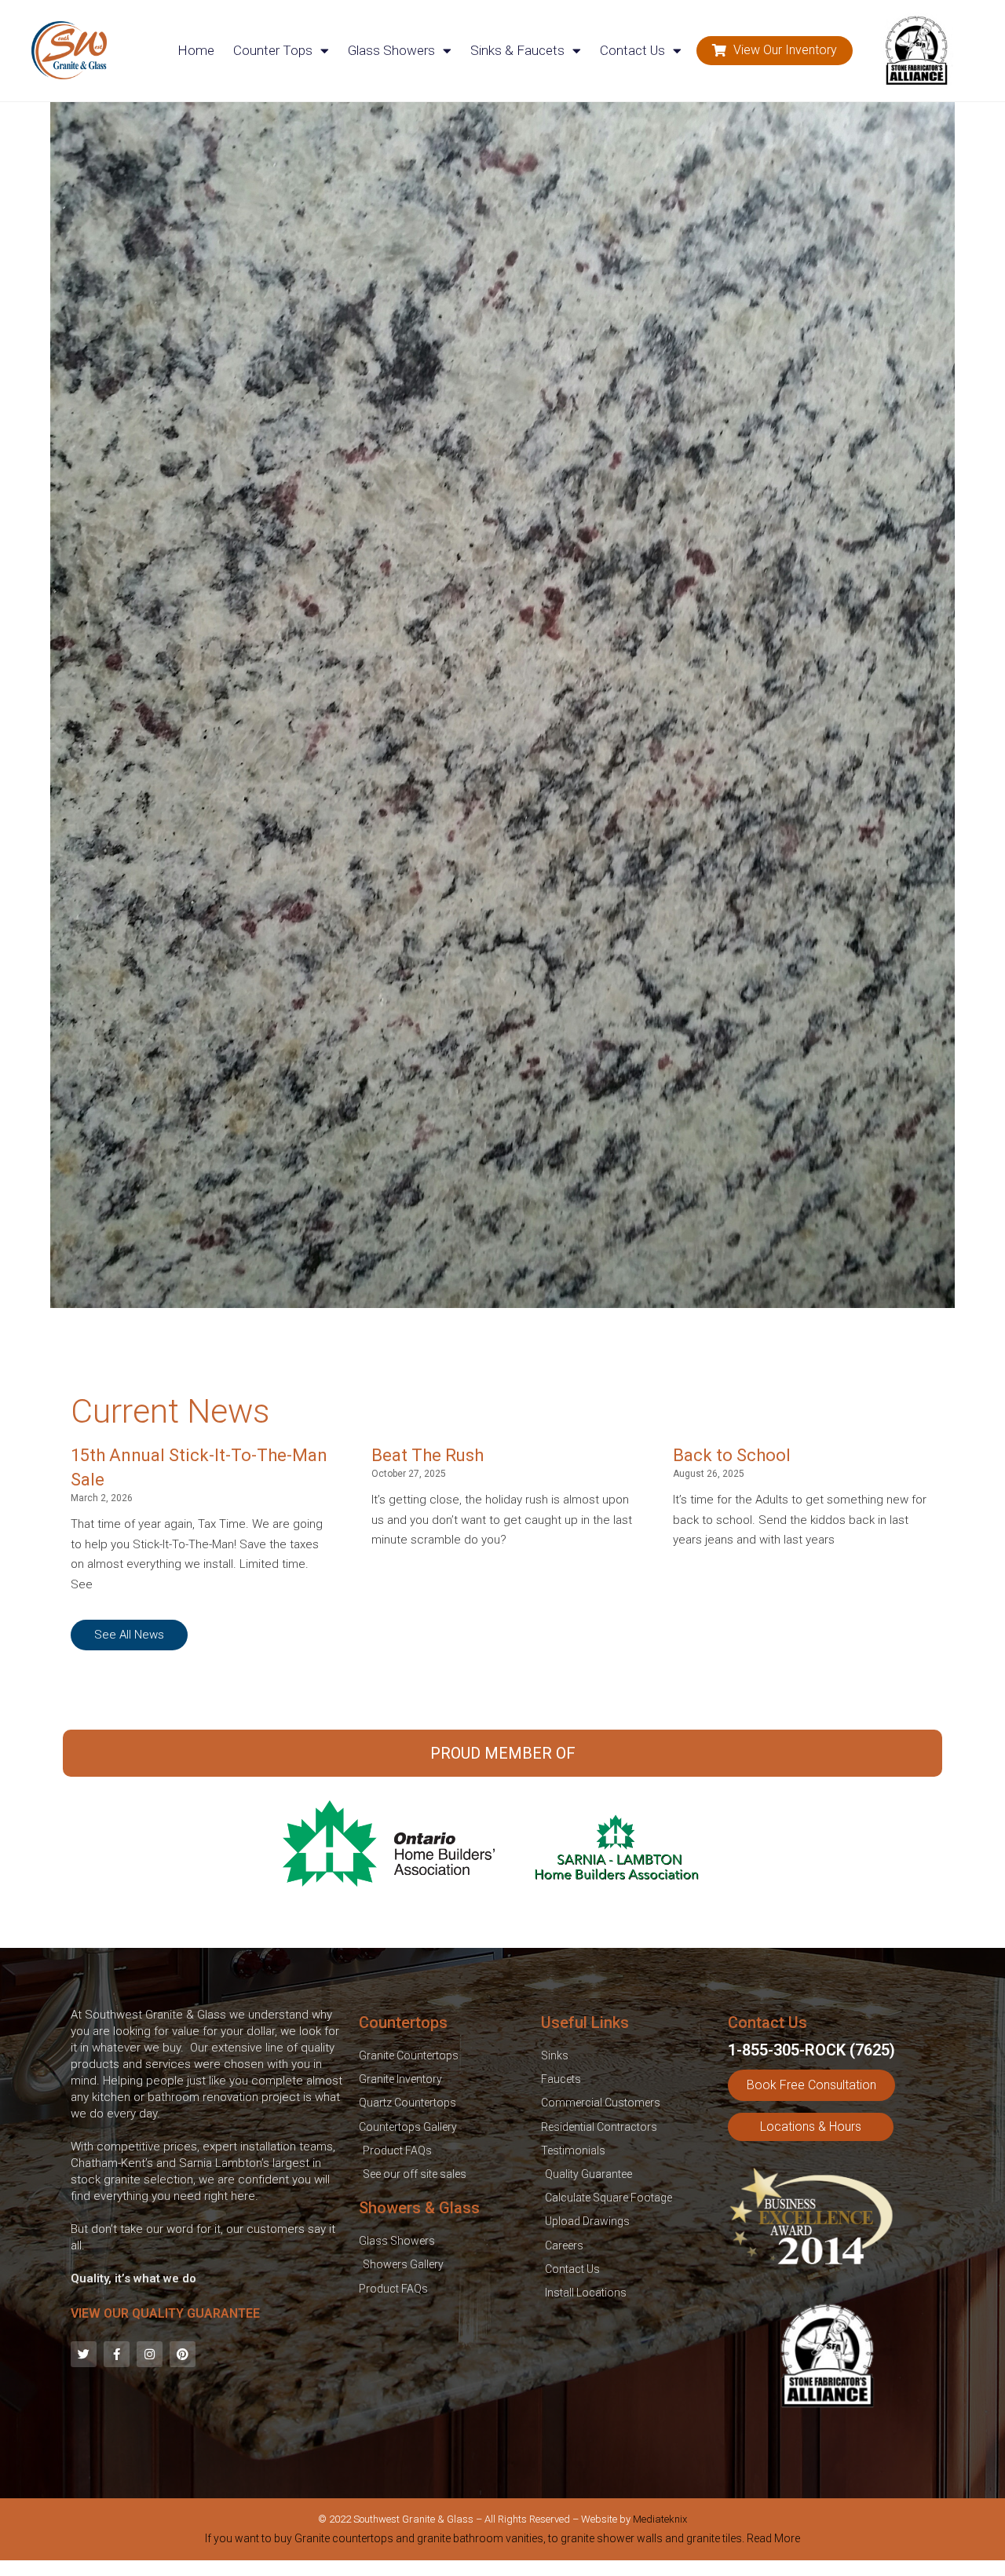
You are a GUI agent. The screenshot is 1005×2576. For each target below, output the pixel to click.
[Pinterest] (183, 2354)
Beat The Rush (428, 1455)
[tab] (502, 2541)
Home (196, 50)
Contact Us (632, 50)
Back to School (732, 1455)
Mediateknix (660, 2519)
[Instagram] (150, 2354)
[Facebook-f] (117, 2354)
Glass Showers (391, 50)
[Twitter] (84, 2354)
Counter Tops (273, 50)
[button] (775, 51)
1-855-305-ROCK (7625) (811, 2050)
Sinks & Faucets (517, 50)
